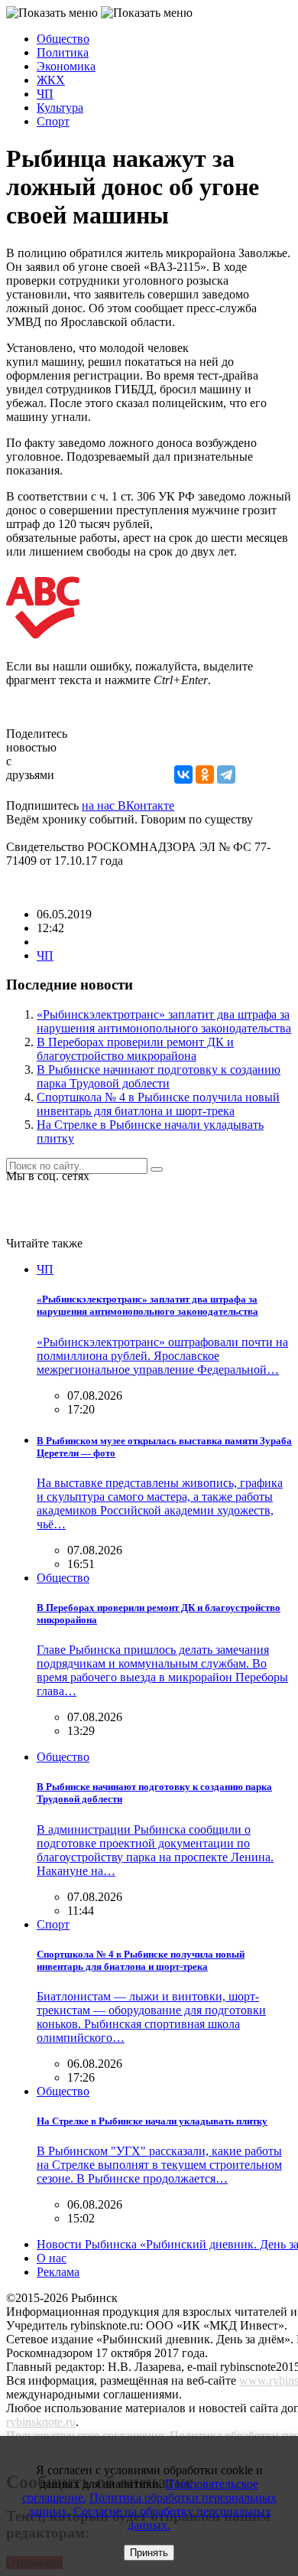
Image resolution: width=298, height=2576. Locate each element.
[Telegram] (226, 774)
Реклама (58, 2272)
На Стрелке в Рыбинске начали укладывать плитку (152, 2121)
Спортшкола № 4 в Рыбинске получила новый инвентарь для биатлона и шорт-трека (158, 1104)
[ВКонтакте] (183, 774)
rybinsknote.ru (41, 2422)
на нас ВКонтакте (128, 805)
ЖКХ (51, 80)
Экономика (66, 66)
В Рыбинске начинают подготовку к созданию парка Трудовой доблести (159, 1076)
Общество (63, 39)
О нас (52, 2258)
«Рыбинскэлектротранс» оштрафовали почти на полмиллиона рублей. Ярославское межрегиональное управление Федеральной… (162, 1356)
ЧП (45, 94)
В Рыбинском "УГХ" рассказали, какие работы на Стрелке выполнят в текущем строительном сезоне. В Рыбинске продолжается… (159, 2165)
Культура (60, 108)
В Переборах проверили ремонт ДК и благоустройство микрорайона (135, 1049)
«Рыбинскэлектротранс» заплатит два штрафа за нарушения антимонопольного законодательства (164, 1021)
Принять (149, 2553)
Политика (63, 52)
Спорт (53, 121)
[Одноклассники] (205, 774)
